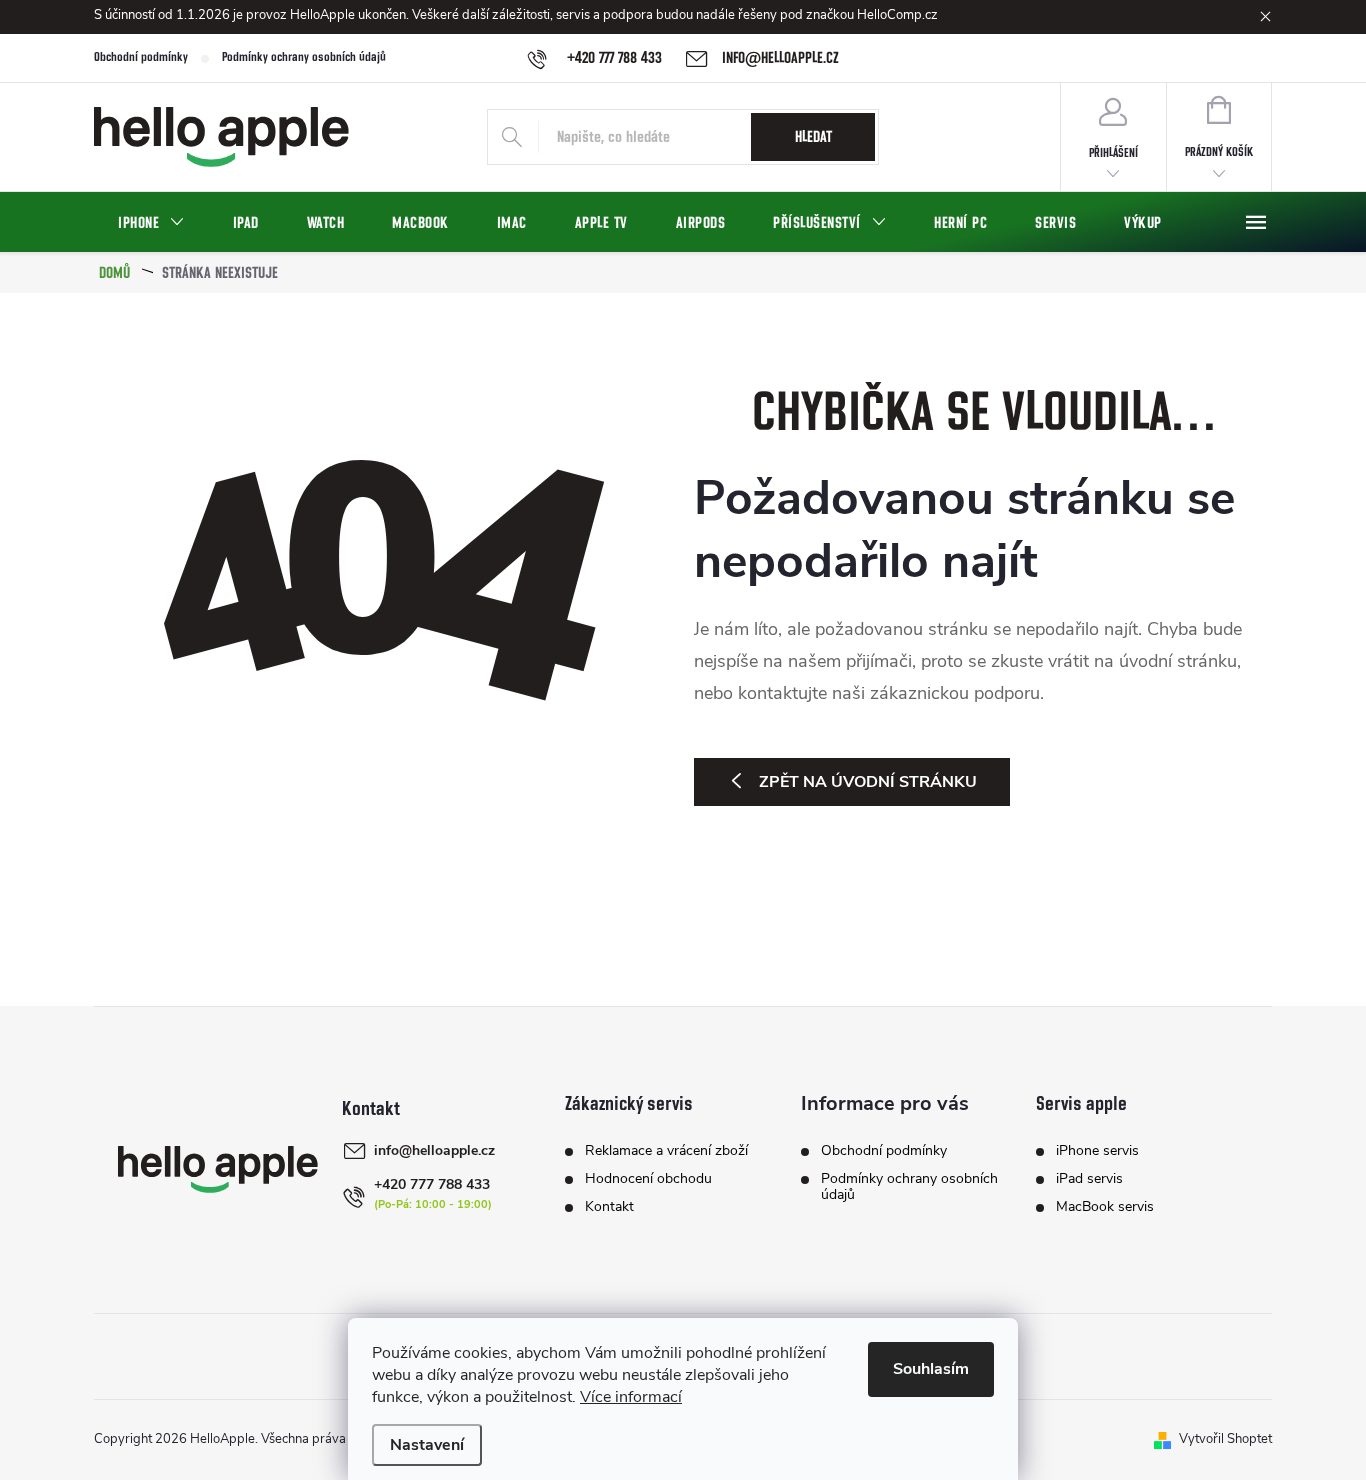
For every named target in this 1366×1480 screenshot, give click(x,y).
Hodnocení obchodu (648, 1179)
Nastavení (427, 1445)
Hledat (813, 137)
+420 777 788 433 (432, 1184)
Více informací (631, 1397)
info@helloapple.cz (434, 1150)
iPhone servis (1097, 1151)
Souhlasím (931, 1369)
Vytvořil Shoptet (1225, 1439)
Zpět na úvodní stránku (868, 782)
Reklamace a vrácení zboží (666, 1151)
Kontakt (609, 1207)
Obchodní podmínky (141, 57)
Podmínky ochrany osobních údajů (304, 57)
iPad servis (1089, 1179)
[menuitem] (151, 223)
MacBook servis (1105, 1207)
